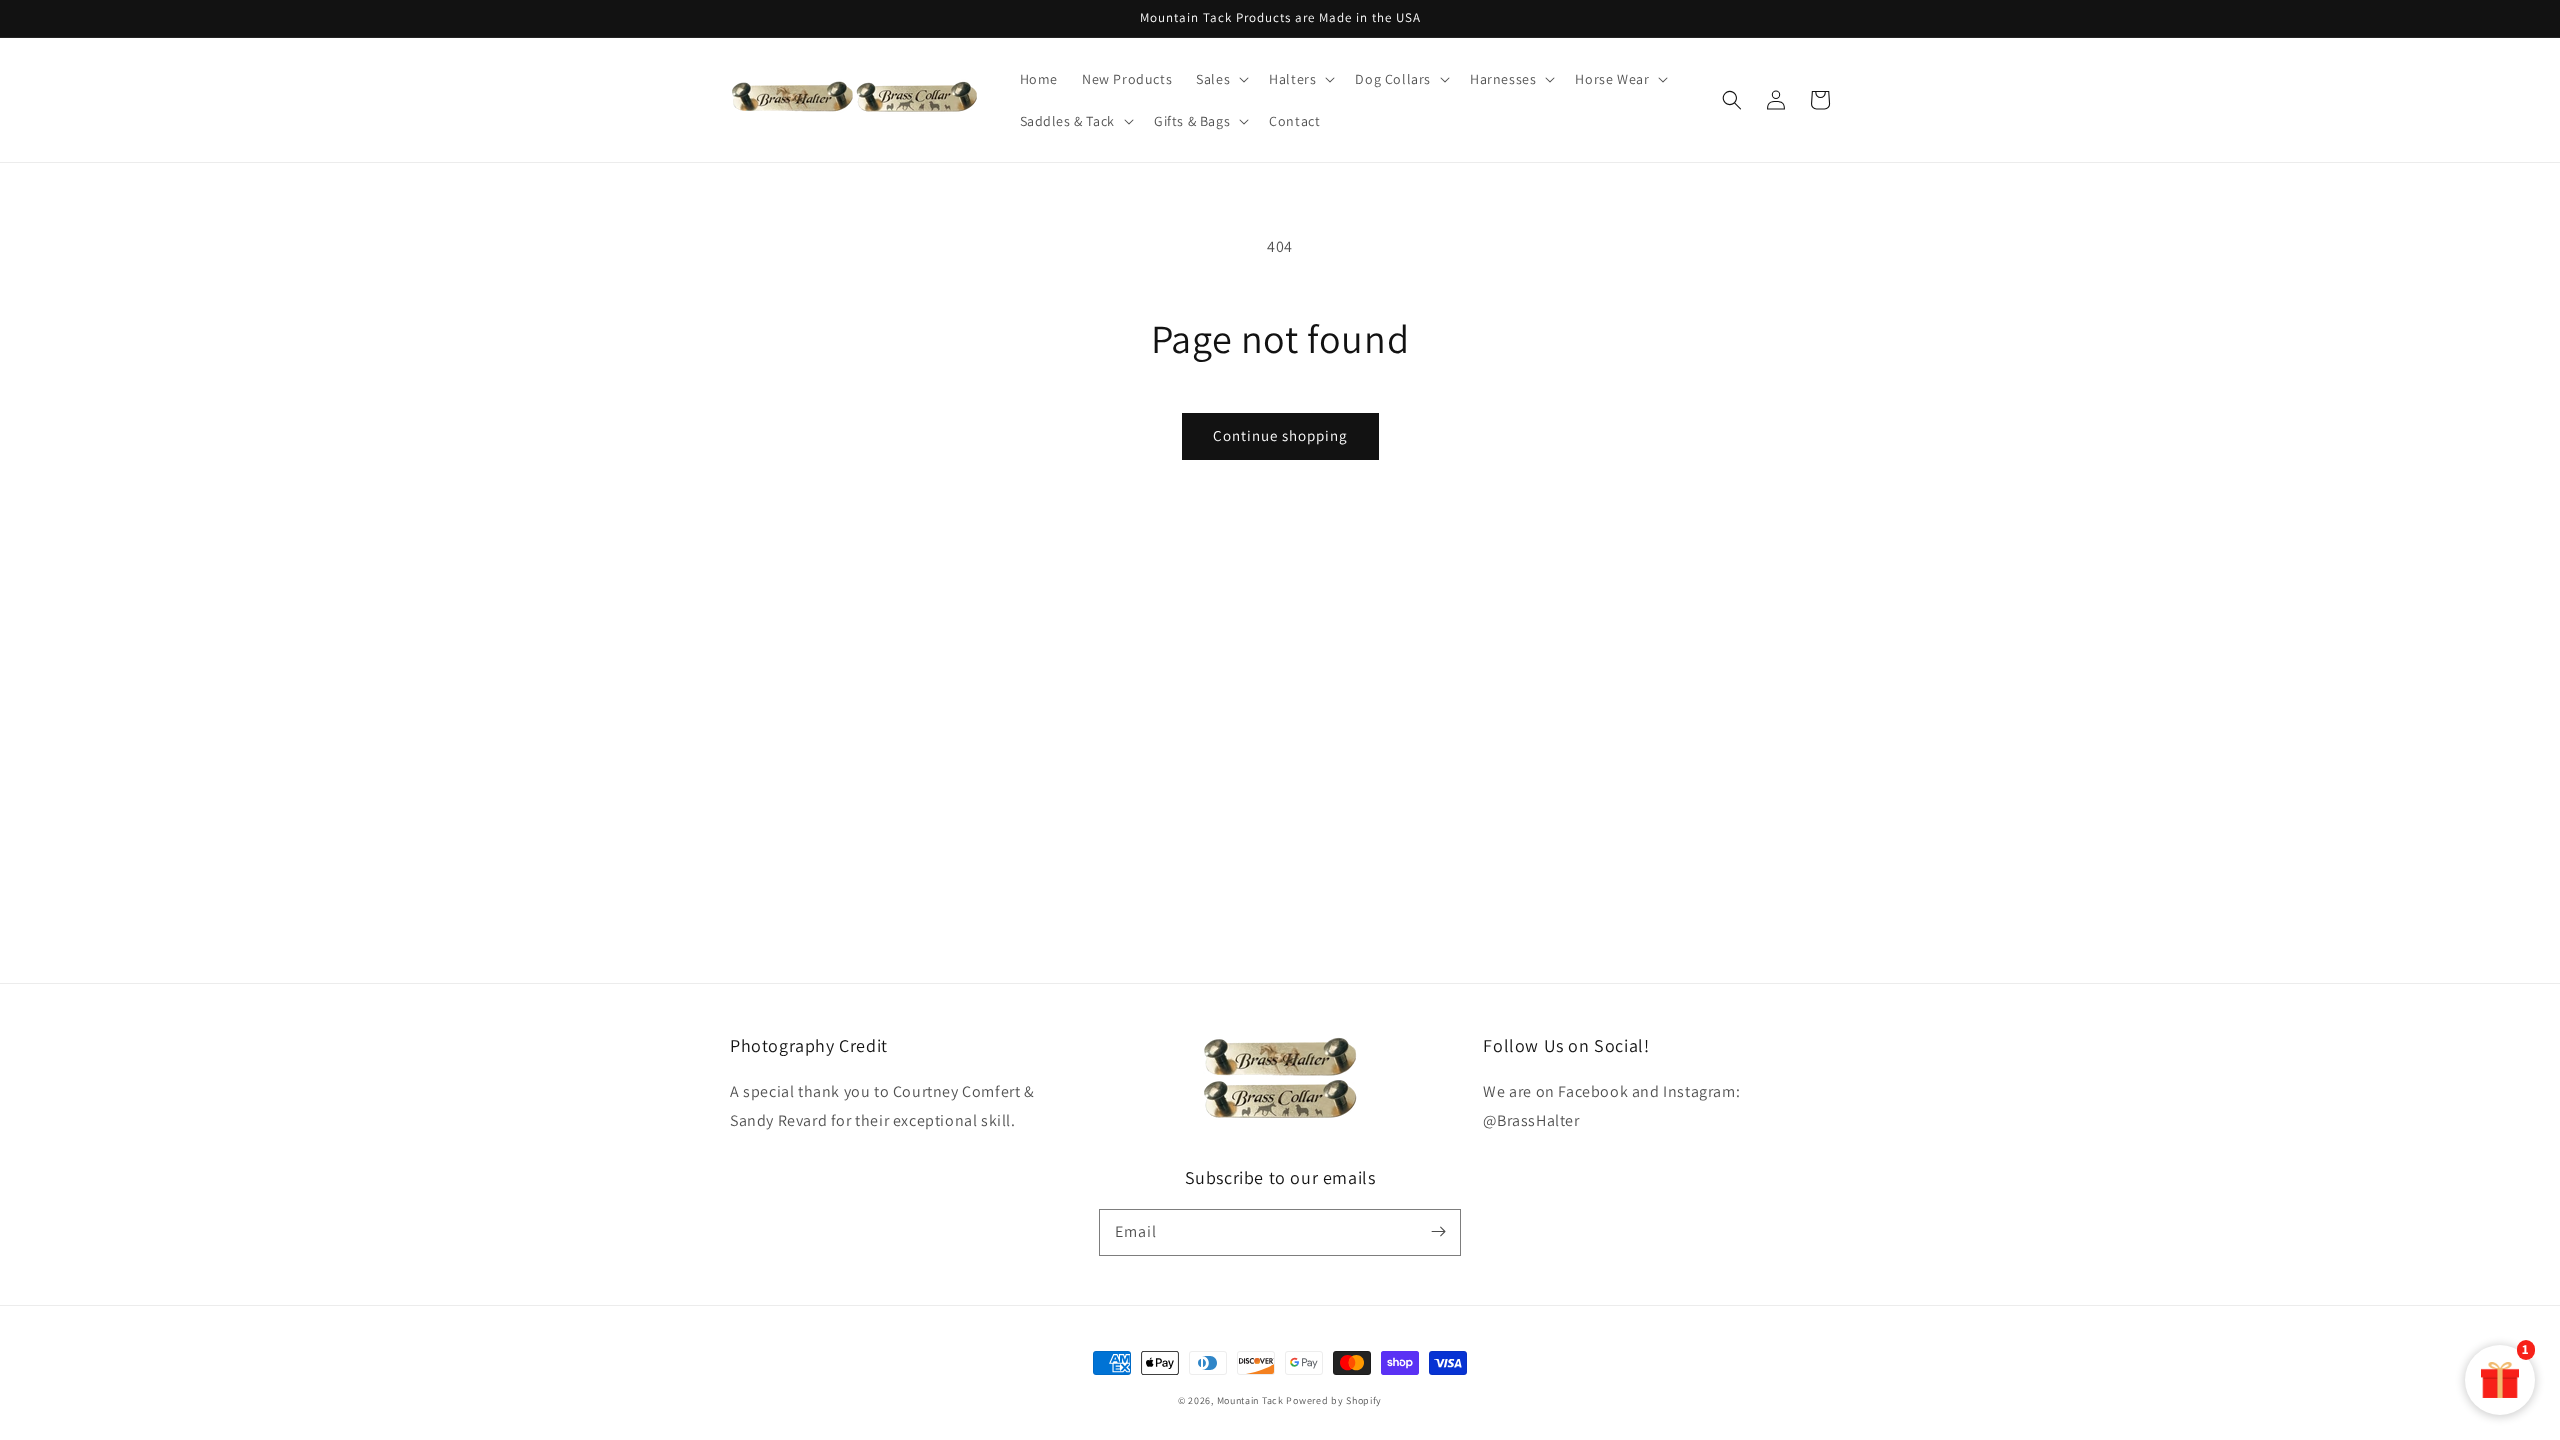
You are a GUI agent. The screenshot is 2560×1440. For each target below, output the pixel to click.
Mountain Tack (1250, 1400)
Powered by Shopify (1334, 1400)
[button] (1732, 100)
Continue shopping (1280, 435)
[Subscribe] (1438, 1232)
